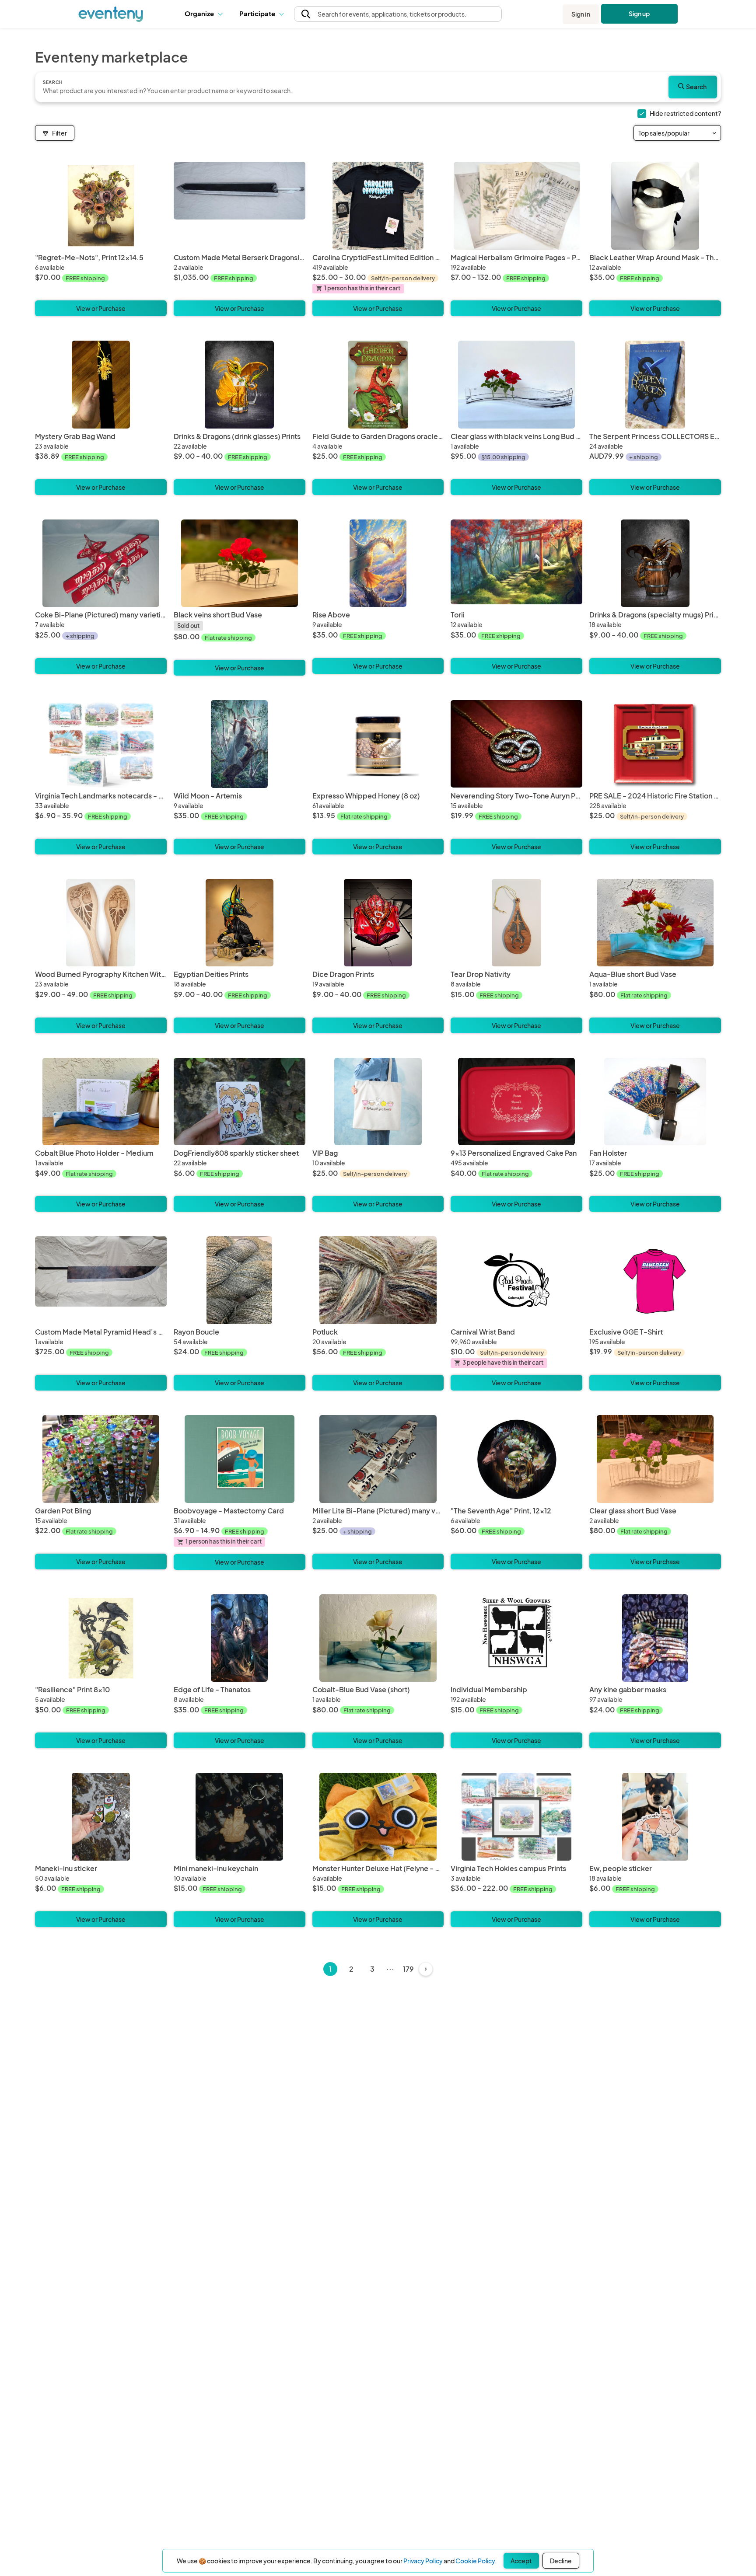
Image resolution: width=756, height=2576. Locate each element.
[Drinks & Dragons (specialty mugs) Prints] (655, 563)
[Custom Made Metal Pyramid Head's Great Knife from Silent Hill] (101, 1280)
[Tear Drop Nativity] (516, 923)
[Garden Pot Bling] (101, 1459)
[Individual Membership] (516, 1638)
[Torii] (516, 563)
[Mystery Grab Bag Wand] (101, 385)
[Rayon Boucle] (240, 1280)
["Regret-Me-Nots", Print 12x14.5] (101, 206)
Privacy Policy (423, 2561)
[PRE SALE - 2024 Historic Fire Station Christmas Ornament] (655, 744)
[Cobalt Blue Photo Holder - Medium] (101, 1102)
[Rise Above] (378, 563)
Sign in (581, 14)
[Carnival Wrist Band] (516, 1280)
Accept (521, 2561)
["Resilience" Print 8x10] (101, 1638)
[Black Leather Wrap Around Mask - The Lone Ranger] (655, 206)
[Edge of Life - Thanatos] (240, 1638)
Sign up (639, 14)
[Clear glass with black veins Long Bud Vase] (516, 385)
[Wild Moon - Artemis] (240, 744)
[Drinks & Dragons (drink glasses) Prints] (240, 385)
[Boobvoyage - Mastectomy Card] (240, 1459)
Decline (561, 2561)
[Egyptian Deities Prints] (240, 923)
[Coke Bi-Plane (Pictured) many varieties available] (101, 563)
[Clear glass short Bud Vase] (655, 1459)
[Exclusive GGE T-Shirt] (655, 1280)
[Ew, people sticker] (655, 1817)
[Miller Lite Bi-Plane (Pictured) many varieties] (378, 1459)
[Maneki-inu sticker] (101, 1817)
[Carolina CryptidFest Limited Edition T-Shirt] (378, 206)
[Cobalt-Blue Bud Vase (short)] (378, 1638)
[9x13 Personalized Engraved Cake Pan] (516, 1102)
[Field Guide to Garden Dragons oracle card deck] (378, 385)
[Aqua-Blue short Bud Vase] (655, 923)
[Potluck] (378, 1280)
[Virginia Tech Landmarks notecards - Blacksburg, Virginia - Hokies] (101, 744)
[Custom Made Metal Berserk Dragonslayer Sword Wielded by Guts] (240, 206)
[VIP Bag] (378, 1102)
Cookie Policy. (476, 2561)
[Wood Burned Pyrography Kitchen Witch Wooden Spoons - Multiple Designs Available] (101, 923)
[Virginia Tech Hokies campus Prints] (516, 1817)
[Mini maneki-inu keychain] (240, 1817)
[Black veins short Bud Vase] (240, 563)
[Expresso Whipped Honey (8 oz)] (378, 744)
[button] (205, 14)
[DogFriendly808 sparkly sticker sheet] (240, 1102)
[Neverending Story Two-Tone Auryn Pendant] (516, 744)
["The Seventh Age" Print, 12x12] (516, 1459)
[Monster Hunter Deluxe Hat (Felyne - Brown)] (378, 1817)
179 (408, 1969)
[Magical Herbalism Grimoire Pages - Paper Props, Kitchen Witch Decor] (516, 206)
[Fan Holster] (655, 1102)
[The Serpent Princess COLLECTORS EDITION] (655, 385)
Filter (59, 133)
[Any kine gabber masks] (655, 1638)
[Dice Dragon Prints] (378, 923)
